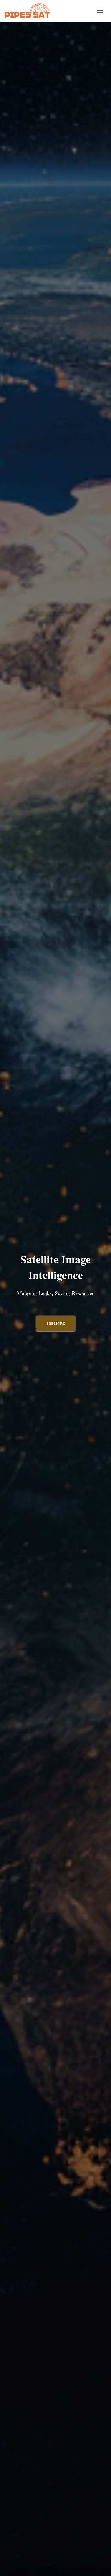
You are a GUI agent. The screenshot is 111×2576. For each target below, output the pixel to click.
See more (56, 1323)
